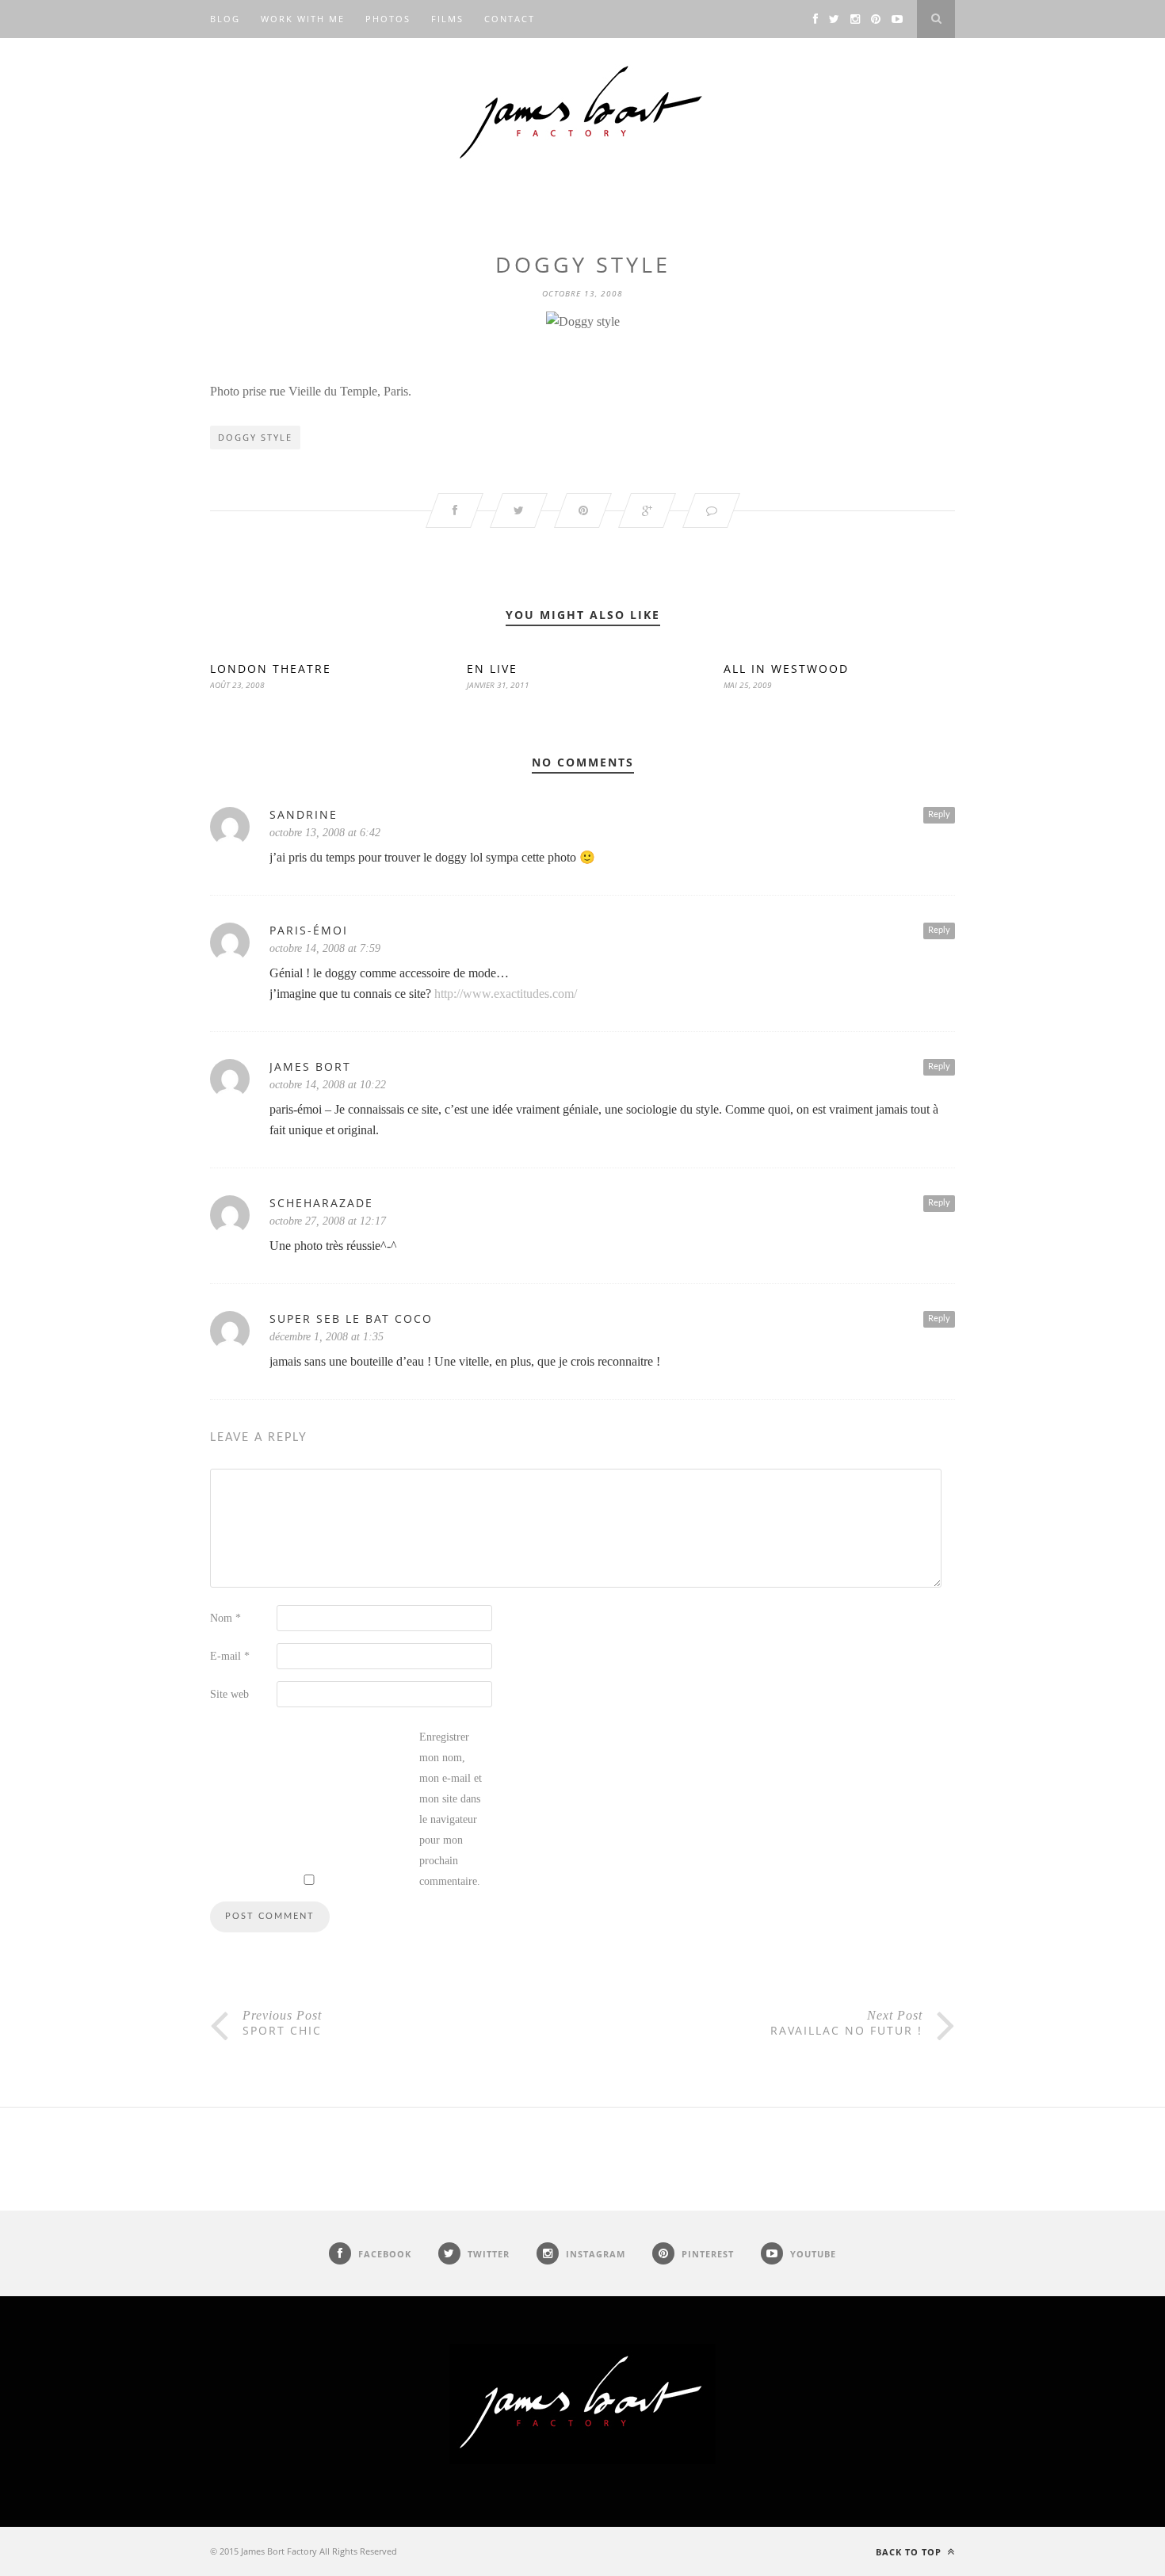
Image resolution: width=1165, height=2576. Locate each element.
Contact (510, 19)
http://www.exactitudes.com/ (506, 994)
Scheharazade (321, 1203)
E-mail (230, 1656)
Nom (225, 1618)
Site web (229, 1694)
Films (447, 19)
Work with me (303, 19)
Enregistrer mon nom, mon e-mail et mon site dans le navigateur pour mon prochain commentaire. (451, 1809)
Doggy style (255, 437)
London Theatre (271, 669)
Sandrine (304, 814)
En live (492, 669)
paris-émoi (309, 930)
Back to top (910, 2552)
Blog (225, 19)
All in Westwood (786, 669)
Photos (388, 19)
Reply (939, 814)
